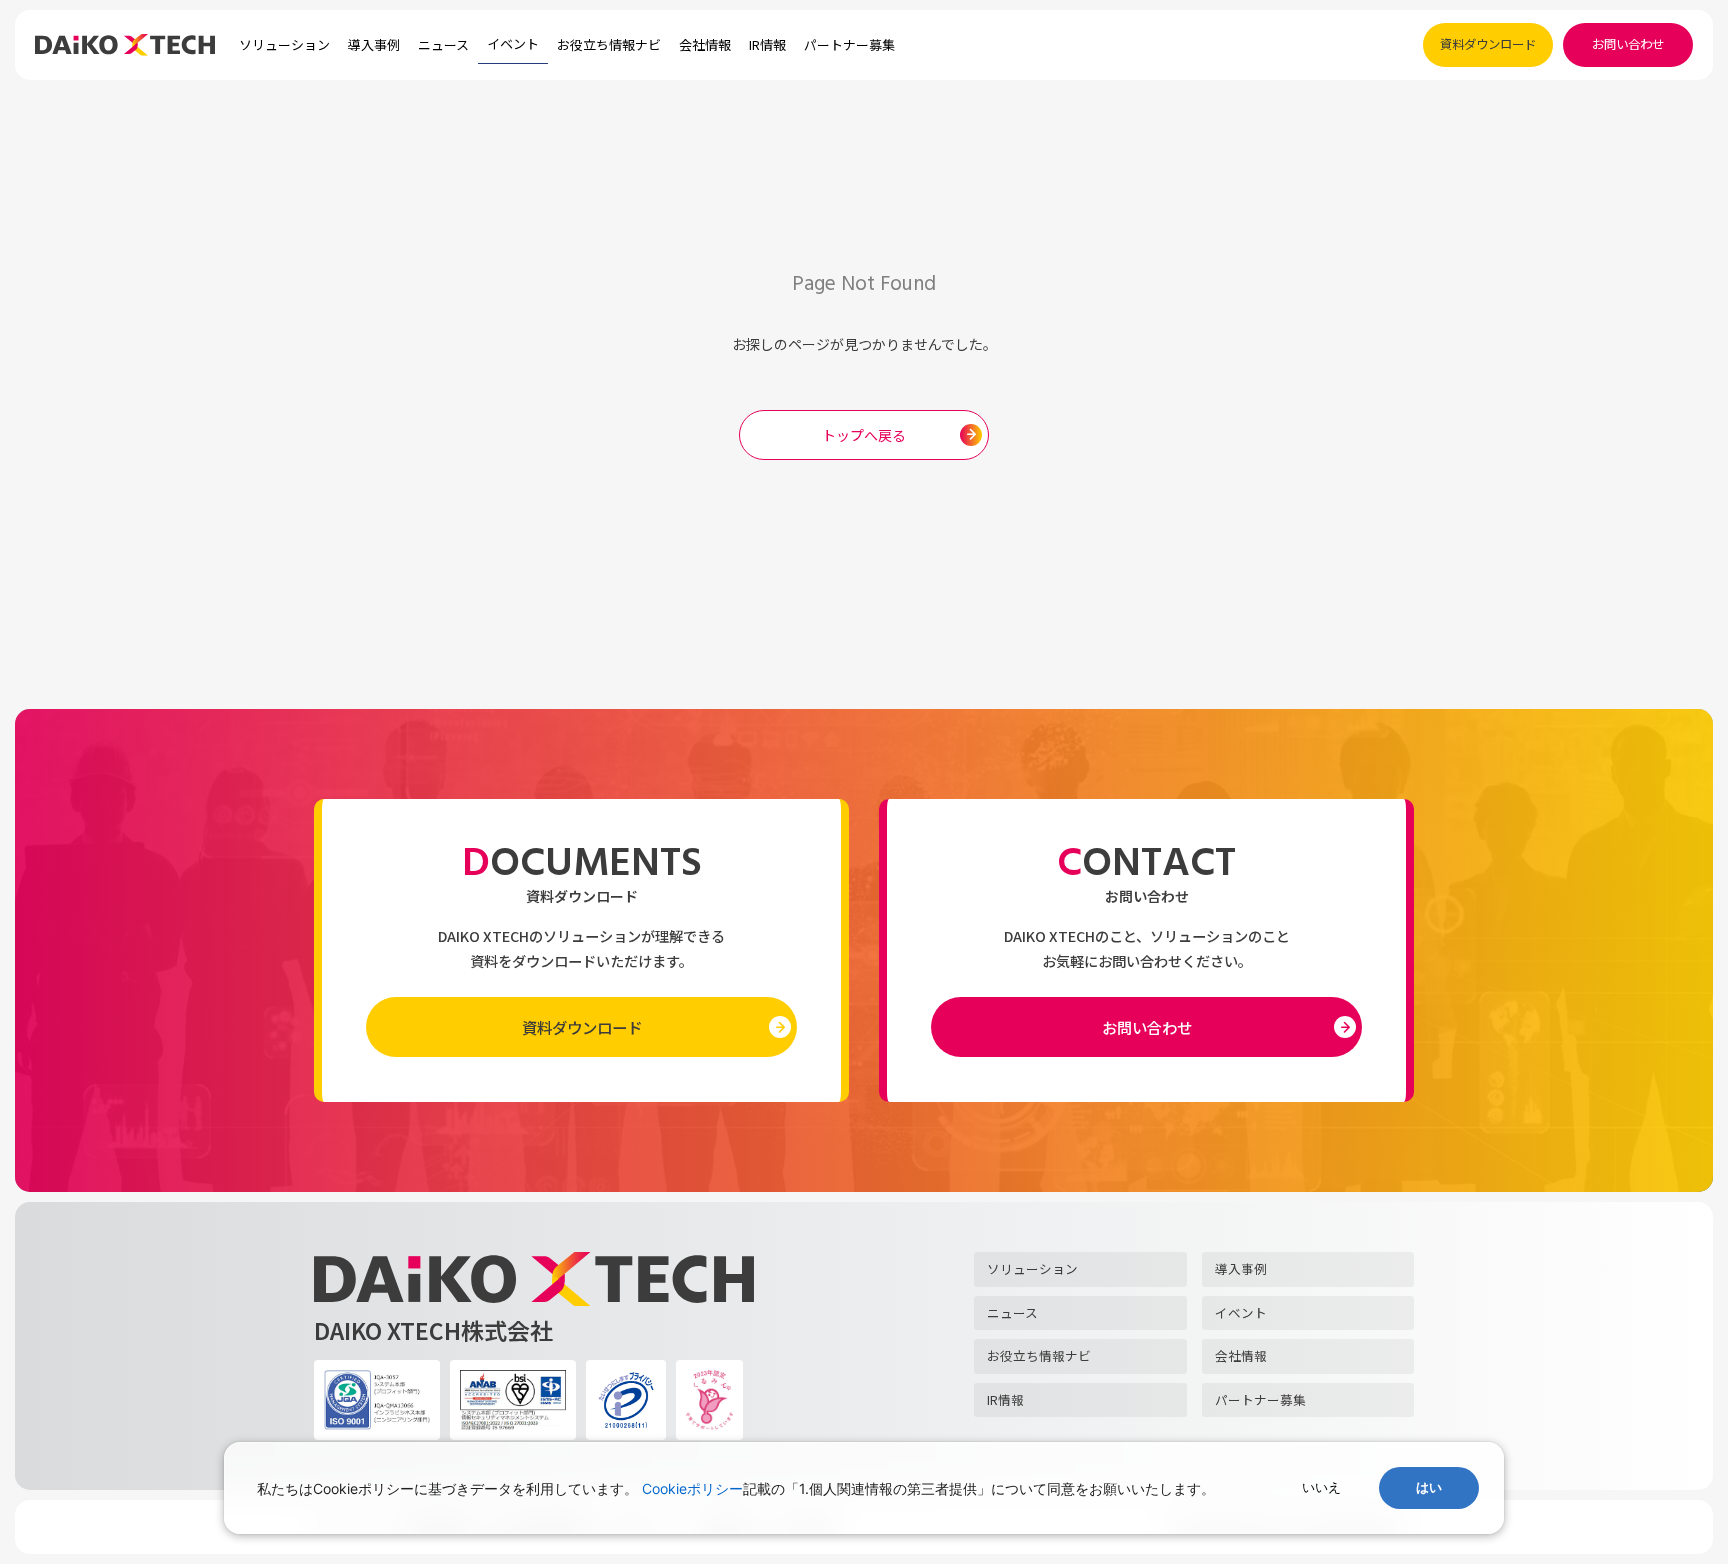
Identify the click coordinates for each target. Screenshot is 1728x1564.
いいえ (1321, 1487)
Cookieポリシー (692, 1488)
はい (1429, 1487)
